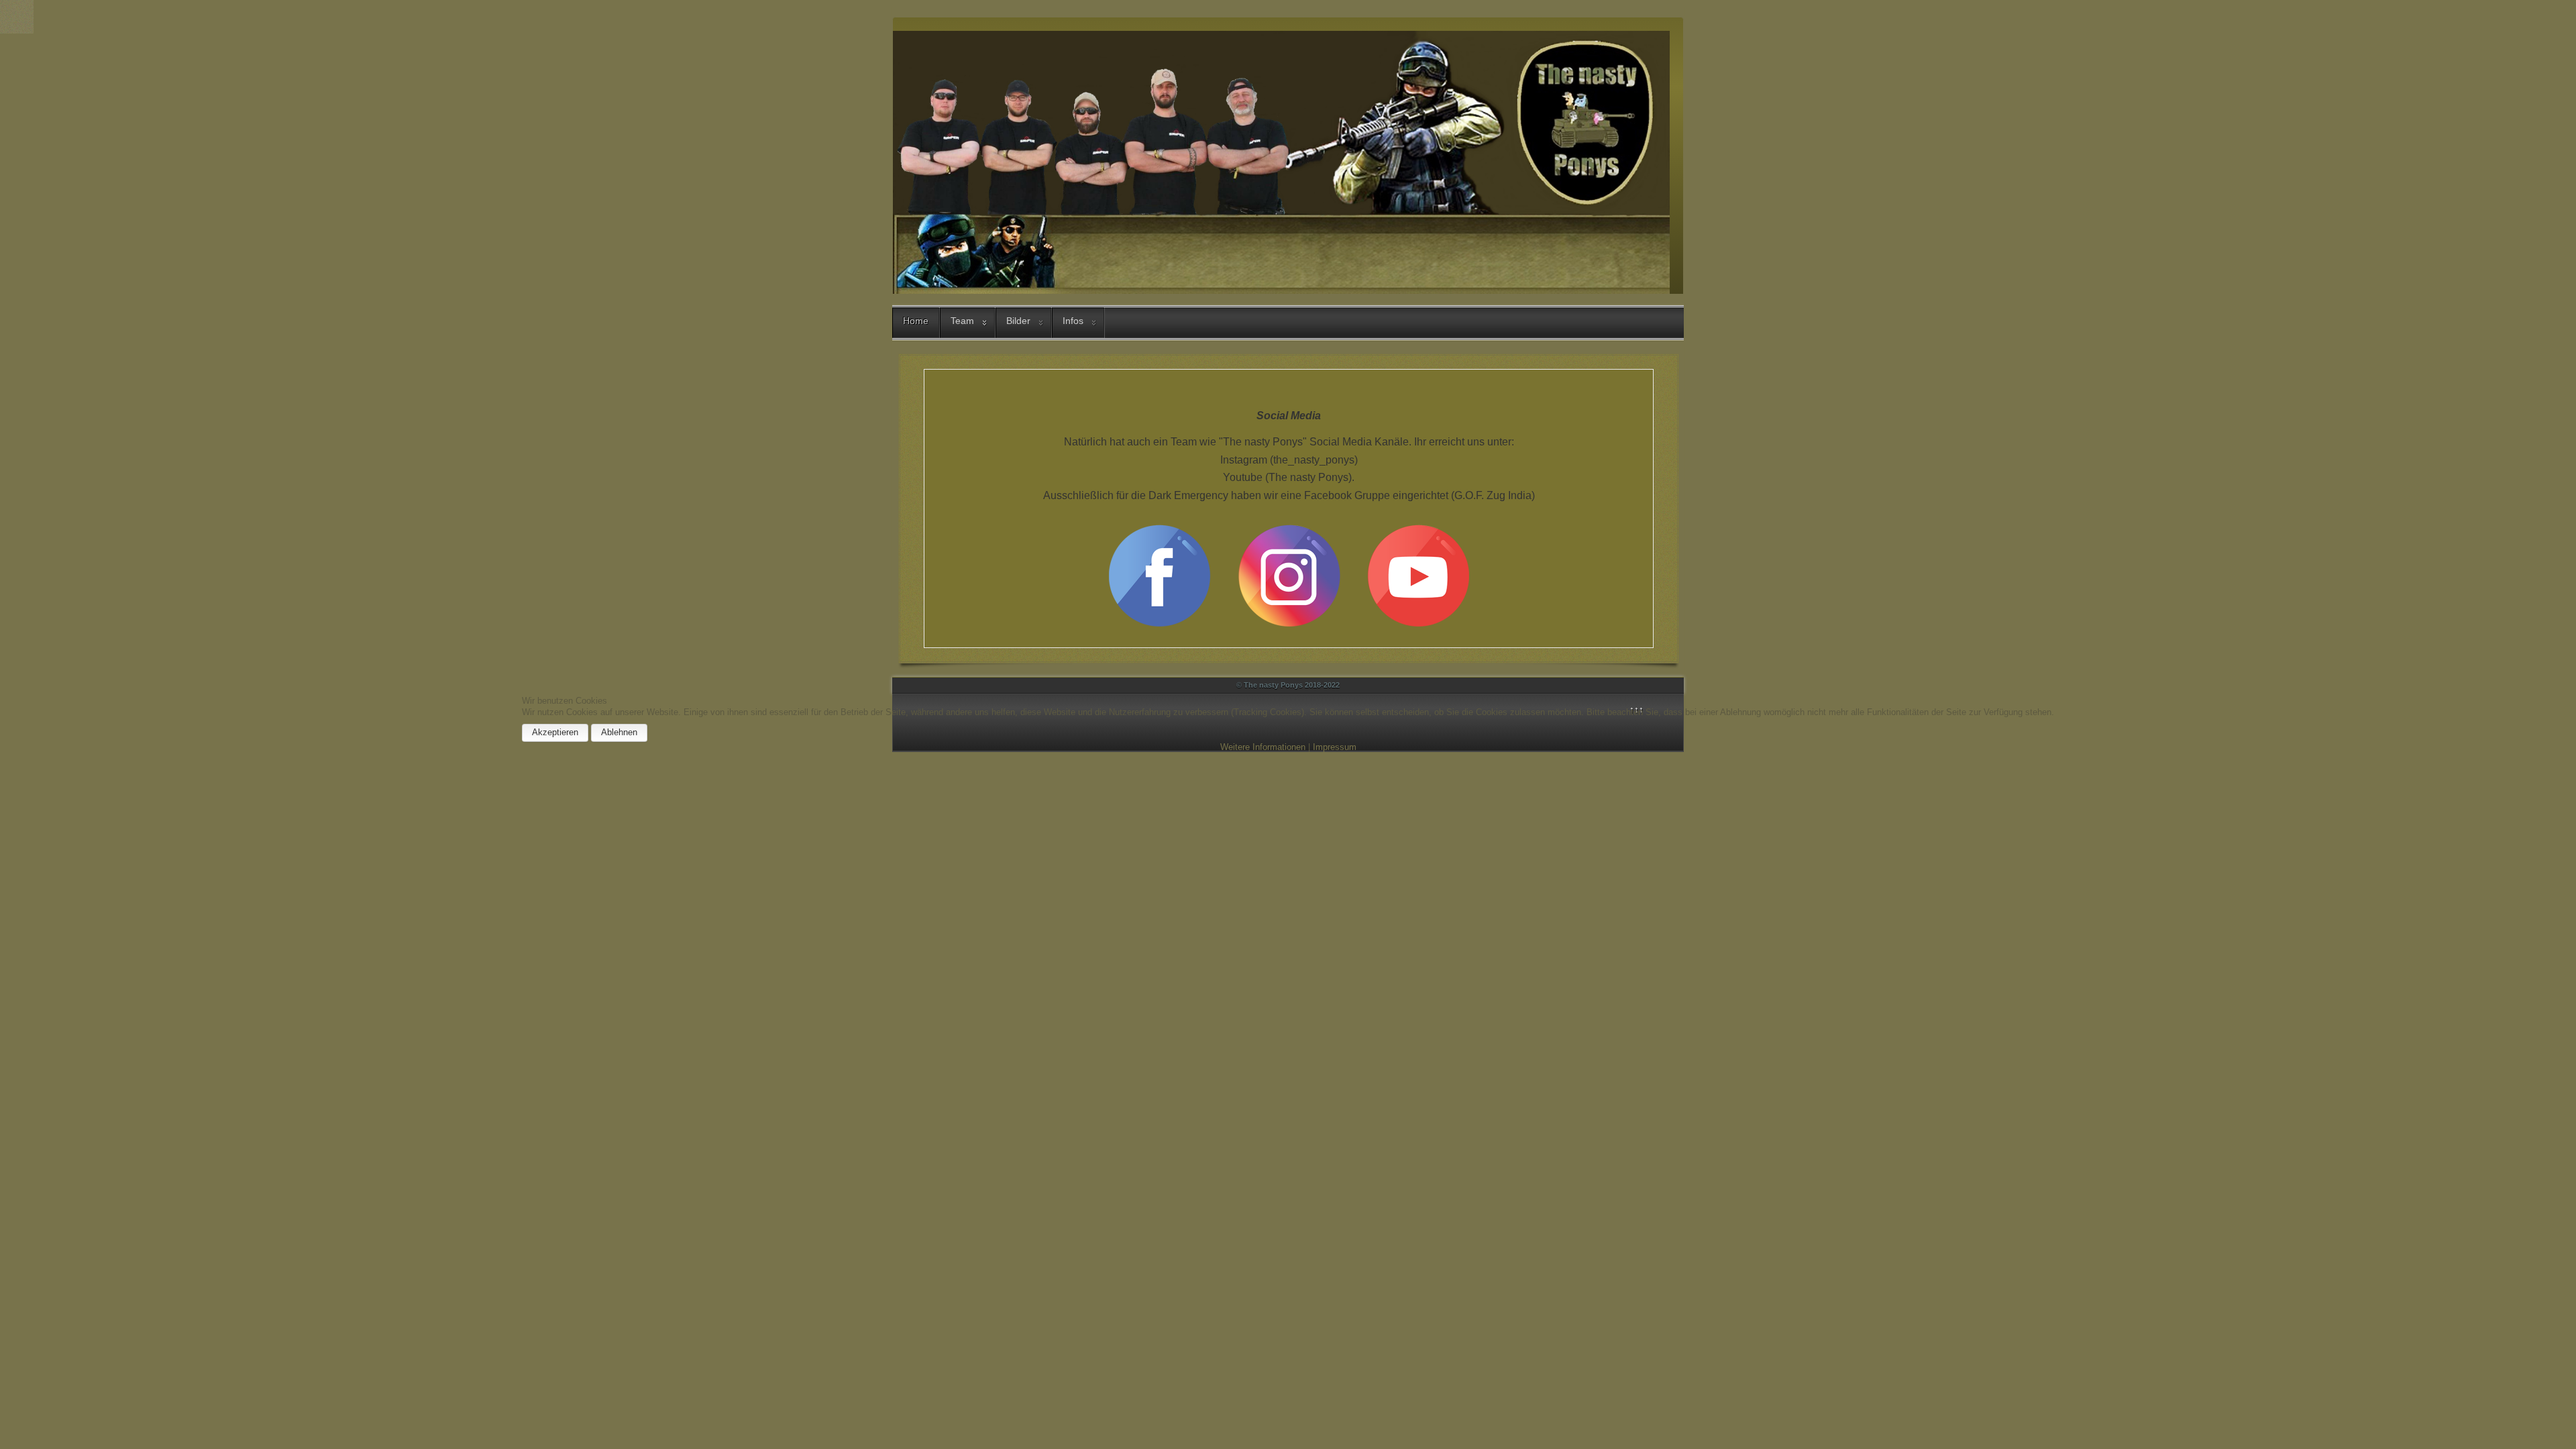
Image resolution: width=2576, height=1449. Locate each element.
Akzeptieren (555, 732)
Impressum (1335, 747)
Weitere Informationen (1263, 747)
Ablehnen (619, 732)
